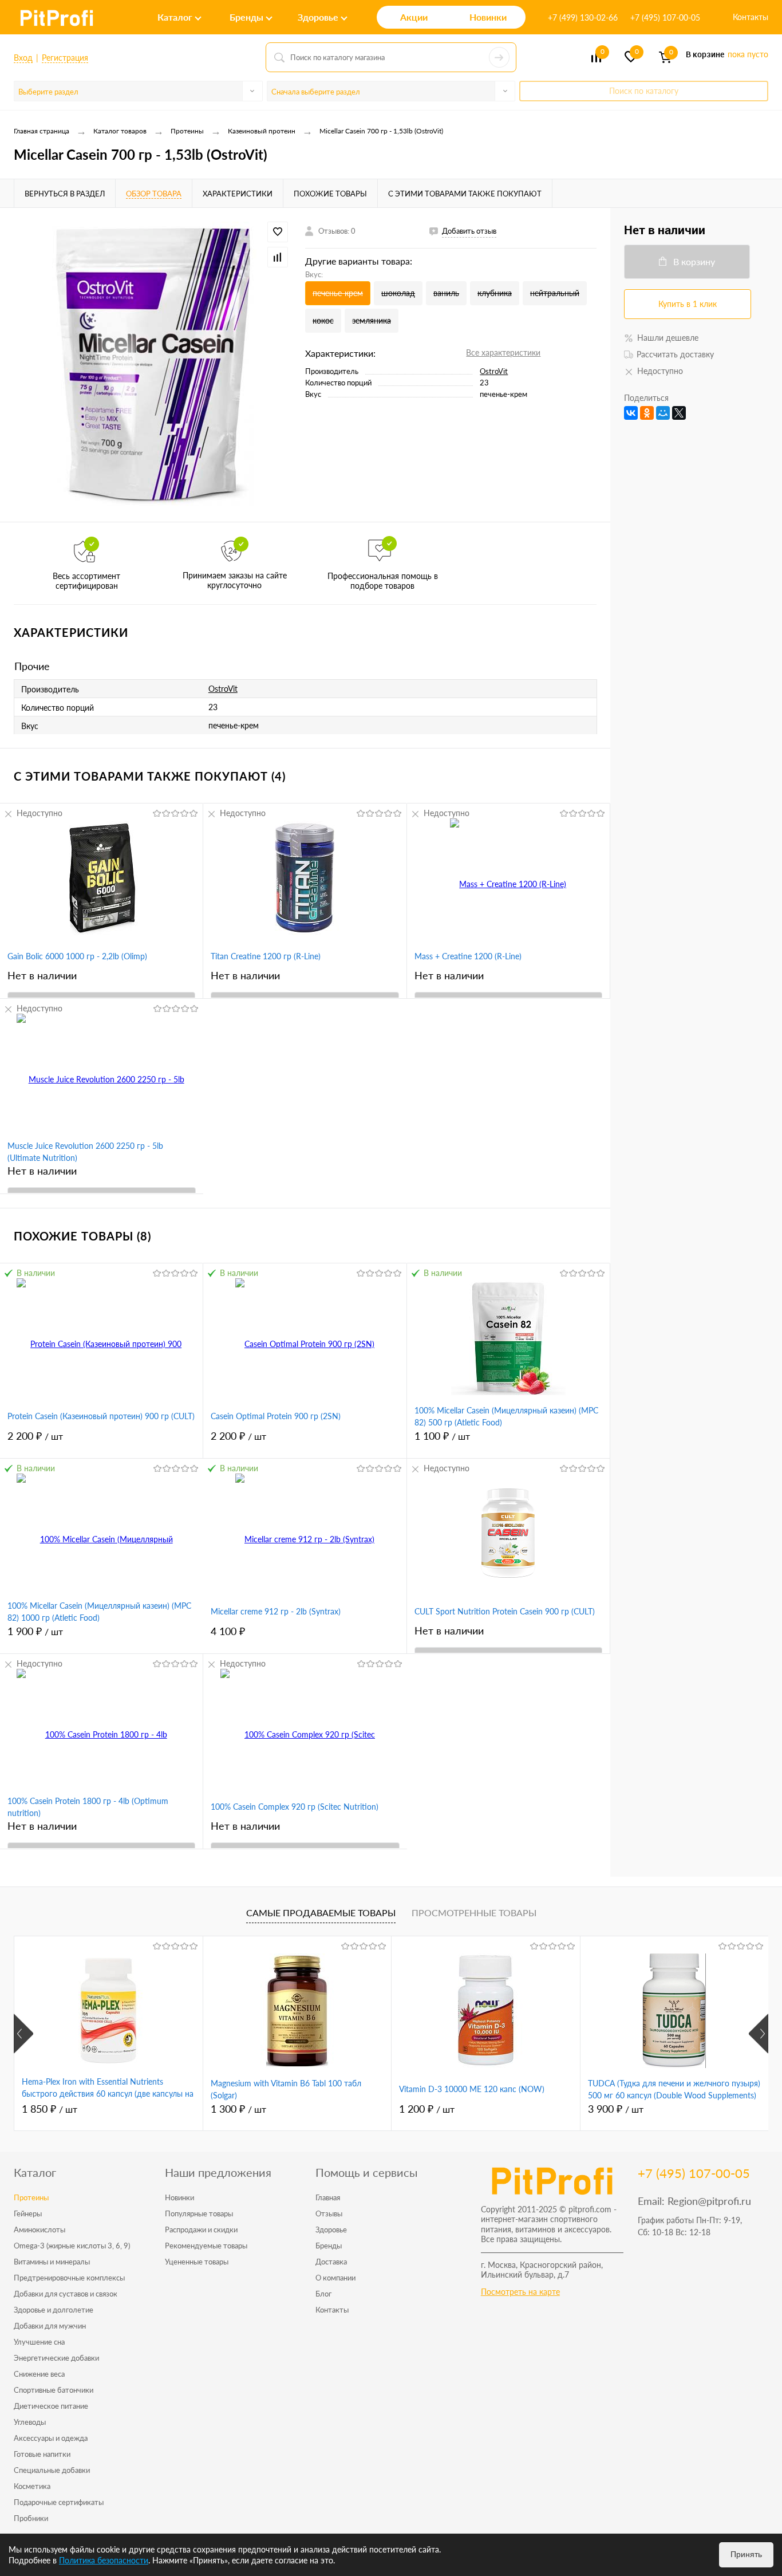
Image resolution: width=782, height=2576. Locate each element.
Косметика (32, 2486)
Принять (746, 2554)
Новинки (179, 2197)
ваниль (446, 293)
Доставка (331, 2262)
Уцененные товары (197, 2262)
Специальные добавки (52, 2470)
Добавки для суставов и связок (66, 2294)
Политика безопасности (104, 2560)
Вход (23, 58)
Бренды (329, 2246)
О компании (335, 2278)
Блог (323, 2294)
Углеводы (30, 2422)
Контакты (751, 17)
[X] (679, 413)
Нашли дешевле (668, 338)
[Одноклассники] (647, 413)
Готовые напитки (42, 2454)
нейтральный (555, 293)
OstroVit (494, 371)
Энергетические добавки (56, 2358)
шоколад (398, 293)
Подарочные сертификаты (59, 2502)
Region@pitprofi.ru (709, 2201)
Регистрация (65, 58)
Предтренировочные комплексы (69, 2278)
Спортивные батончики (54, 2390)
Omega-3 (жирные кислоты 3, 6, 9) (72, 2246)
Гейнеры (28, 2213)
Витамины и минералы (52, 2262)
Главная (328, 2197)
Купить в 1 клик (688, 304)
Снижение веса (39, 2374)
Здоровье (331, 2230)
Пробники (31, 2518)
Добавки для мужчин (50, 2326)
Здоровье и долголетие (54, 2310)
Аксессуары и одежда (51, 2438)
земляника (372, 320)
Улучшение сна (39, 2342)
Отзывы (329, 2213)
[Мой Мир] (663, 413)
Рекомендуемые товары (206, 2246)
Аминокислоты (40, 2230)
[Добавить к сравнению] (278, 257)
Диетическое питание (51, 2406)
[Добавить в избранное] (278, 232)
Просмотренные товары (474, 1913)
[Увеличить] (153, 365)
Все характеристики (503, 352)
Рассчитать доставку (675, 354)
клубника (495, 293)
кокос (323, 320)
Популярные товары (199, 2213)
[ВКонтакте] (631, 413)
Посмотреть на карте (520, 2292)
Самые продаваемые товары (321, 1913)
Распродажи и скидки (201, 2230)
